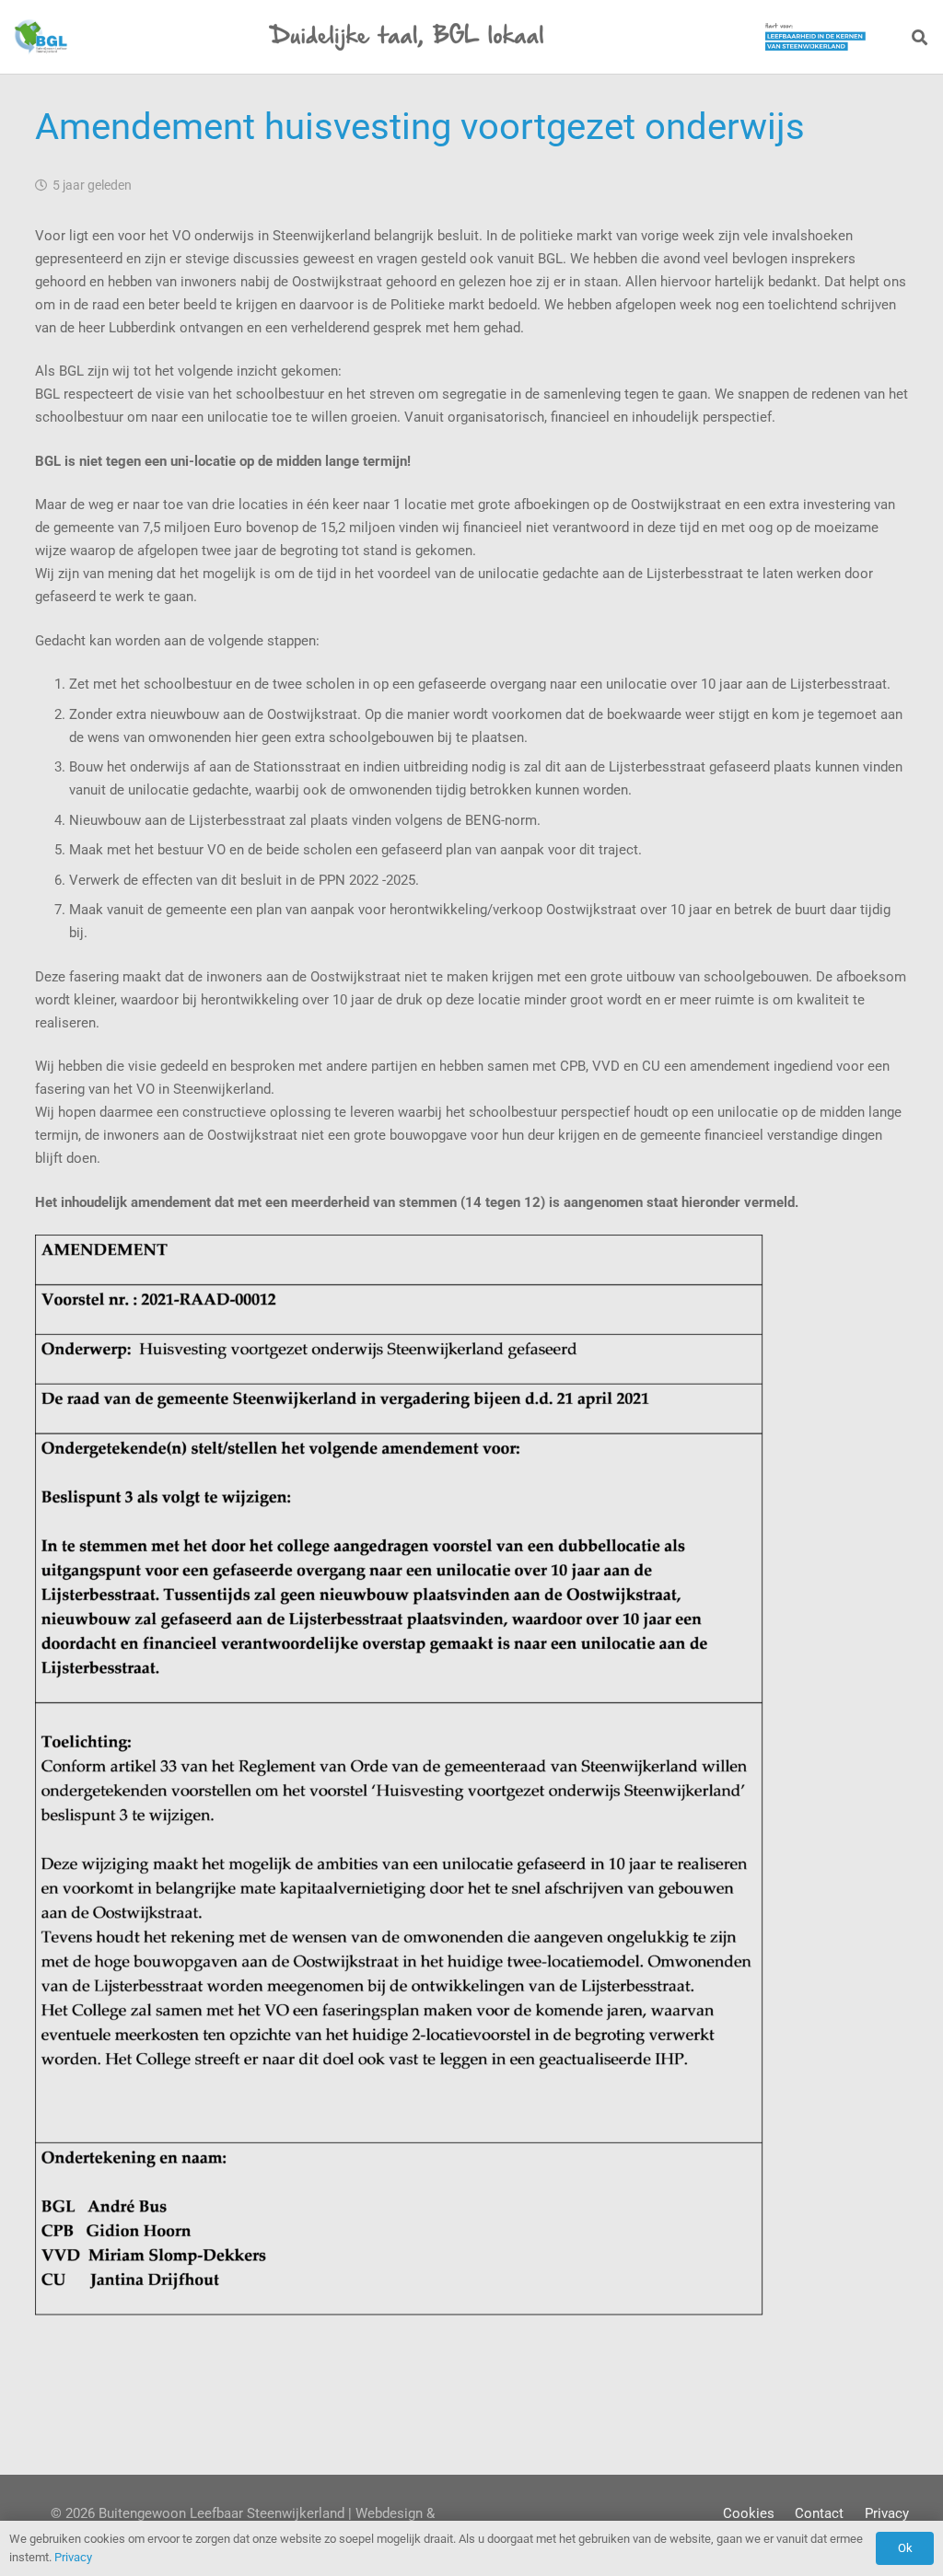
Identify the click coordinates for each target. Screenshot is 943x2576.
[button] (920, 37)
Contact (819, 2513)
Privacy (887, 2513)
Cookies (749, 2513)
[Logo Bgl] (41, 37)
